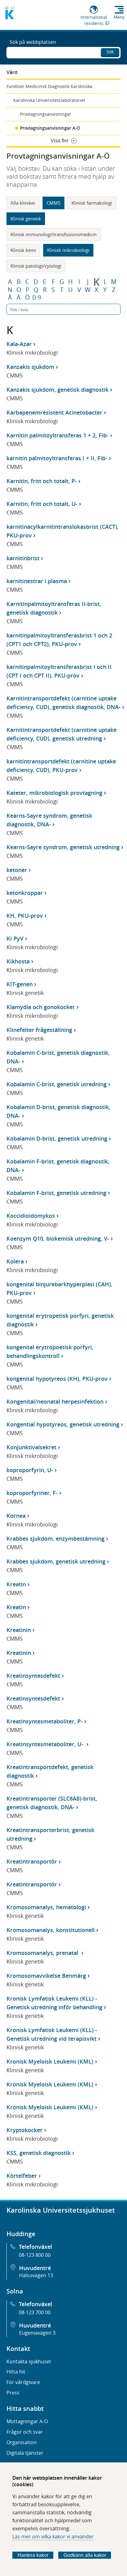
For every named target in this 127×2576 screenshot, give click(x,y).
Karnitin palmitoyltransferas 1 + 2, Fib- (57, 435)
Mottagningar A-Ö (27, 2421)
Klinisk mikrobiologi (68, 250)
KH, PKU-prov (25, 916)
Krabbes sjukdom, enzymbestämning (55, 1539)
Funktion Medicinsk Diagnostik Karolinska (49, 86)
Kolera (15, 1261)
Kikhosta (18, 961)
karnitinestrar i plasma (37, 581)
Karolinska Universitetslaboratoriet (49, 100)
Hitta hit (16, 2372)
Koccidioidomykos (31, 1216)
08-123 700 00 (35, 2312)
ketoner (17, 870)
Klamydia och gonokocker (41, 1007)
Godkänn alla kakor (85, 2555)
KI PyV (15, 938)
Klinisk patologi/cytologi (36, 266)
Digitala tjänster (25, 2453)
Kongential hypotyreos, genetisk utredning (63, 1424)
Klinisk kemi (23, 250)
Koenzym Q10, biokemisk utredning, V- (58, 1238)
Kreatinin (19, 1630)
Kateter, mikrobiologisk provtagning (54, 793)
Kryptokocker (25, 2130)
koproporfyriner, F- (32, 1493)
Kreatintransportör (32, 1861)
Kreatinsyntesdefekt (33, 1676)
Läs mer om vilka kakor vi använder (53, 2536)
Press (13, 2393)
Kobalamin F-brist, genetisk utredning (56, 1193)
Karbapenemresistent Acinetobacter (54, 412)
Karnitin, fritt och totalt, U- (42, 504)
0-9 (37, 298)
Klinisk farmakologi (92, 203)
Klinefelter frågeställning (39, 1030)
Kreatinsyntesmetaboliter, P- (45, 1721)
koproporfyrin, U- (30, 1470)
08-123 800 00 (35, 2255)
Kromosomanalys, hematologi (46, 1907)
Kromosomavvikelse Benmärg (46, 1976)
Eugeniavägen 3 (37, 2333)
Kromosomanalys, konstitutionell (51, 1930)
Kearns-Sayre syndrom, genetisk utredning (63, 847)
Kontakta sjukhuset (29, 2361)
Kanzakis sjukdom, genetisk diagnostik (57, 390)
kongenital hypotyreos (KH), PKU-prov (57, 1379)
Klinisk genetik (26, 219)
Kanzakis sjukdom (30, 367)
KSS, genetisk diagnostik (39, 2153)
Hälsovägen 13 (36, 2275)
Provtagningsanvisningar (46, 114)
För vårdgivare (23, 2382)
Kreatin (16, 1584)
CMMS (53, 203)
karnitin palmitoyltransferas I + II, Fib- (57, 458)
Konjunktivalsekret (31, 1447)
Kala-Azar (19, 344)
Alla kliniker (23, 203)
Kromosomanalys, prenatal (43, 1953)
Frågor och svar (25, 2432)
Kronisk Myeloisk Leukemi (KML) (50, 2061)
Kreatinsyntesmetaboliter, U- (46, 1744)
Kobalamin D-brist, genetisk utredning (57, 1138)
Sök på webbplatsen (33, 42)
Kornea (16, 1516)
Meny (119, 17)
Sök (110, 52)
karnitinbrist (23, 558)
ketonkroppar (25, 893)
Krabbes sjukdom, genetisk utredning (56, 1561)
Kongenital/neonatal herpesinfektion (55, 1401)
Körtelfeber (22, 2176)
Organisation (22, 2442)
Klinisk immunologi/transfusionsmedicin (53, 234)
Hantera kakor (33, 2555)
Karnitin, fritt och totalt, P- (42, 481)
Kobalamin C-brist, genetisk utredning (57, 1084)
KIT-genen (20, 984)
